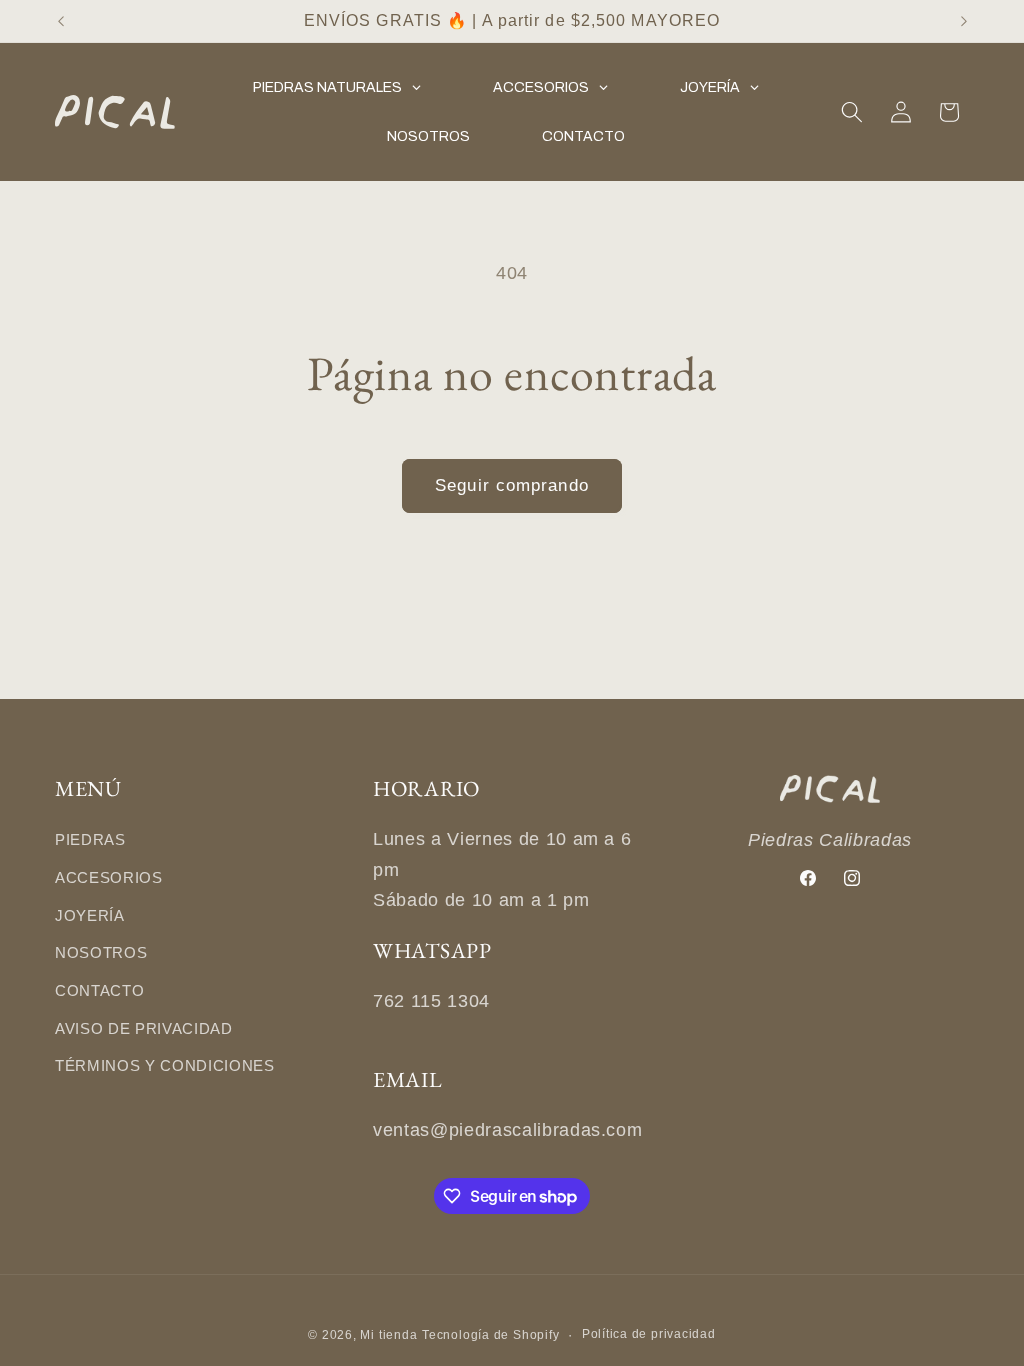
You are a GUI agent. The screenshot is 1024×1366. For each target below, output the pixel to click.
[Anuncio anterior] (61, 21)
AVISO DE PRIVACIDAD (144, 1028)
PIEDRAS (90, 839)
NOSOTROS (101, 952)
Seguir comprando (512, 485)
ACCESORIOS (109, 877)
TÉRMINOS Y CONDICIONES (165, 1065)
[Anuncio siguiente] (964, 21)
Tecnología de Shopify (490, 1335)
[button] (852, 112)
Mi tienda (388, 1335)
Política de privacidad (649, 1334)
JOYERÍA (90, 915)
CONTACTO (99, 990)
